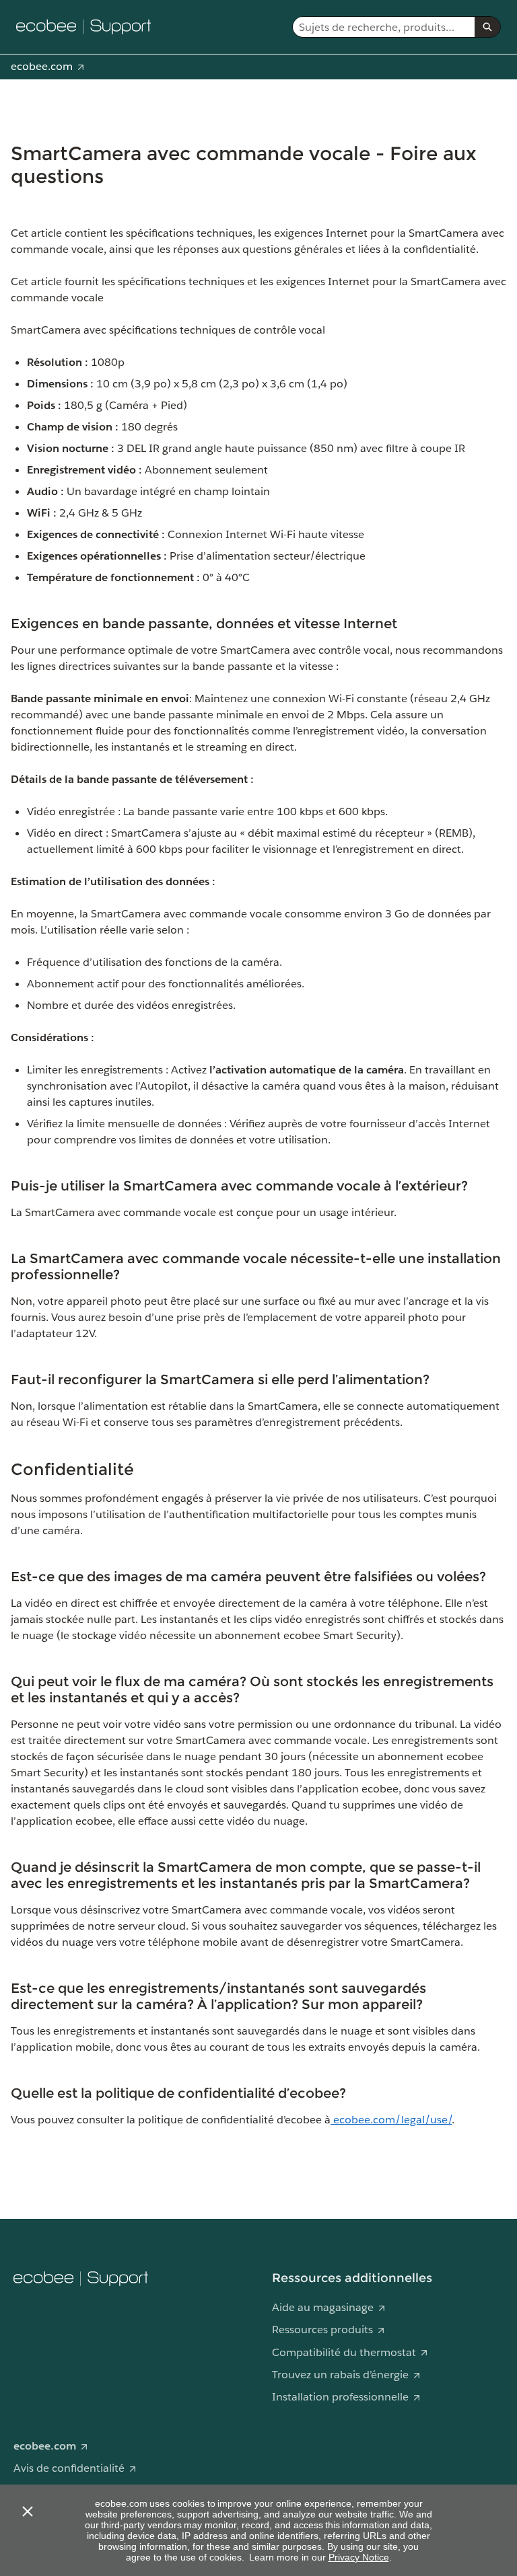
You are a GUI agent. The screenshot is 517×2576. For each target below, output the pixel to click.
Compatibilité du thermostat (344, 2352)
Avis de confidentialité (69, 2468)
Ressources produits (322, 2329)
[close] (27, 2511)
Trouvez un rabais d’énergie (340, 2375)
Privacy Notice (359, 2557)
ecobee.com (42, 66)
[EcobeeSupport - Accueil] (83, 27)
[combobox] (384, 27)
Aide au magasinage (323, 2307)
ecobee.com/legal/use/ (391, 2120)
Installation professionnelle (340, 2397)
